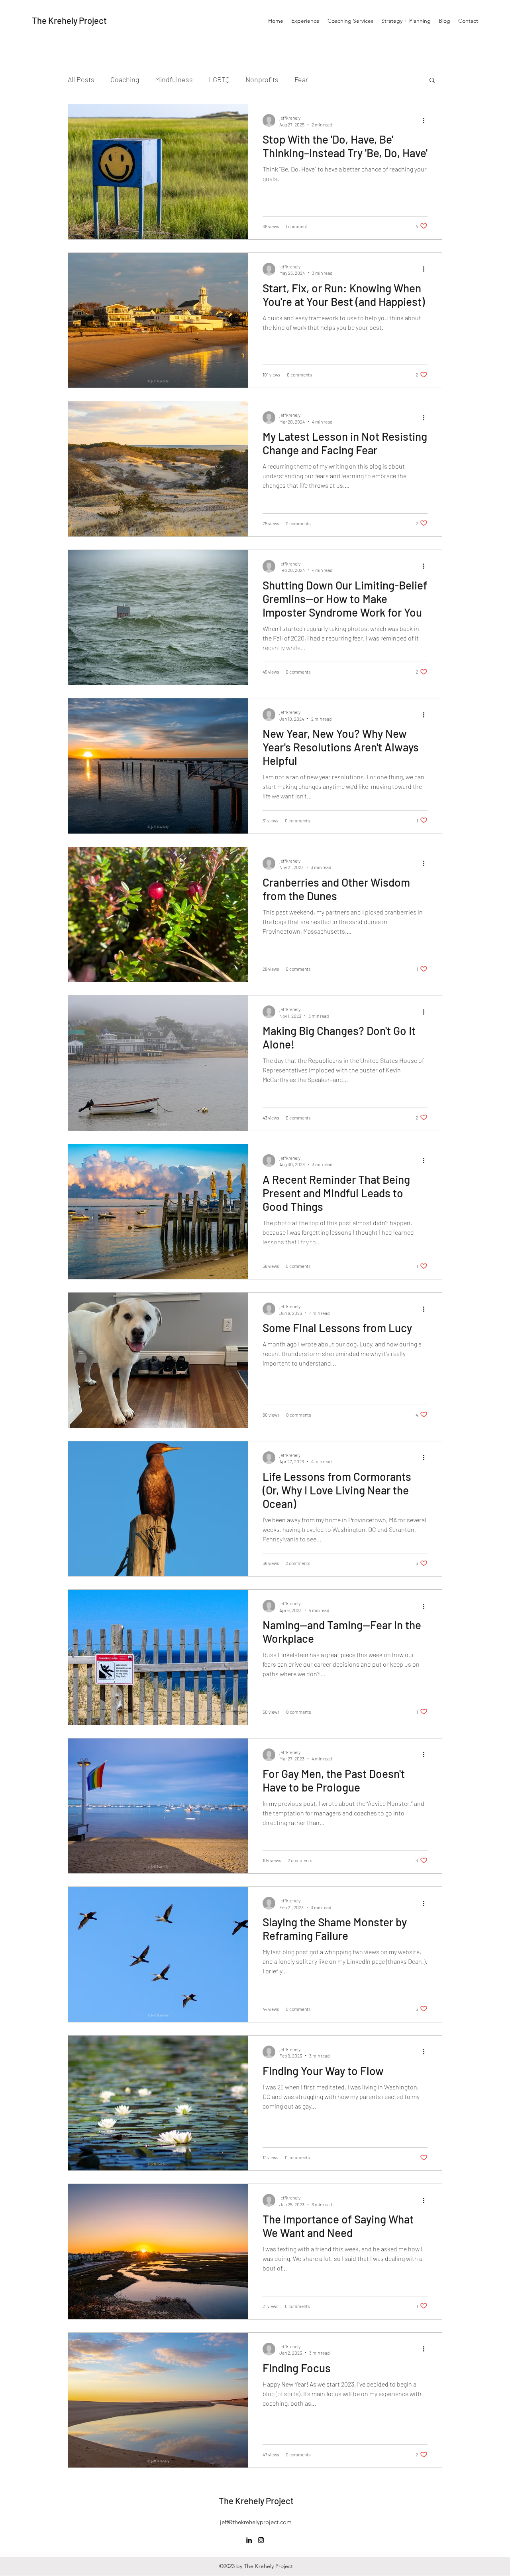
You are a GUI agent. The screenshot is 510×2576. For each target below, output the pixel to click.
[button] (432, 81)
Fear (301, 79)
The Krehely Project (69, 20)
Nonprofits (262, 79)
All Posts (81, 79)
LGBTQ (219, 79)
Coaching (125, 79)
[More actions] (426, 120)
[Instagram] (261, 2540)
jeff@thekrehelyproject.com (256, 2522)
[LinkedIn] (249, 2540)
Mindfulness (174, 79)
